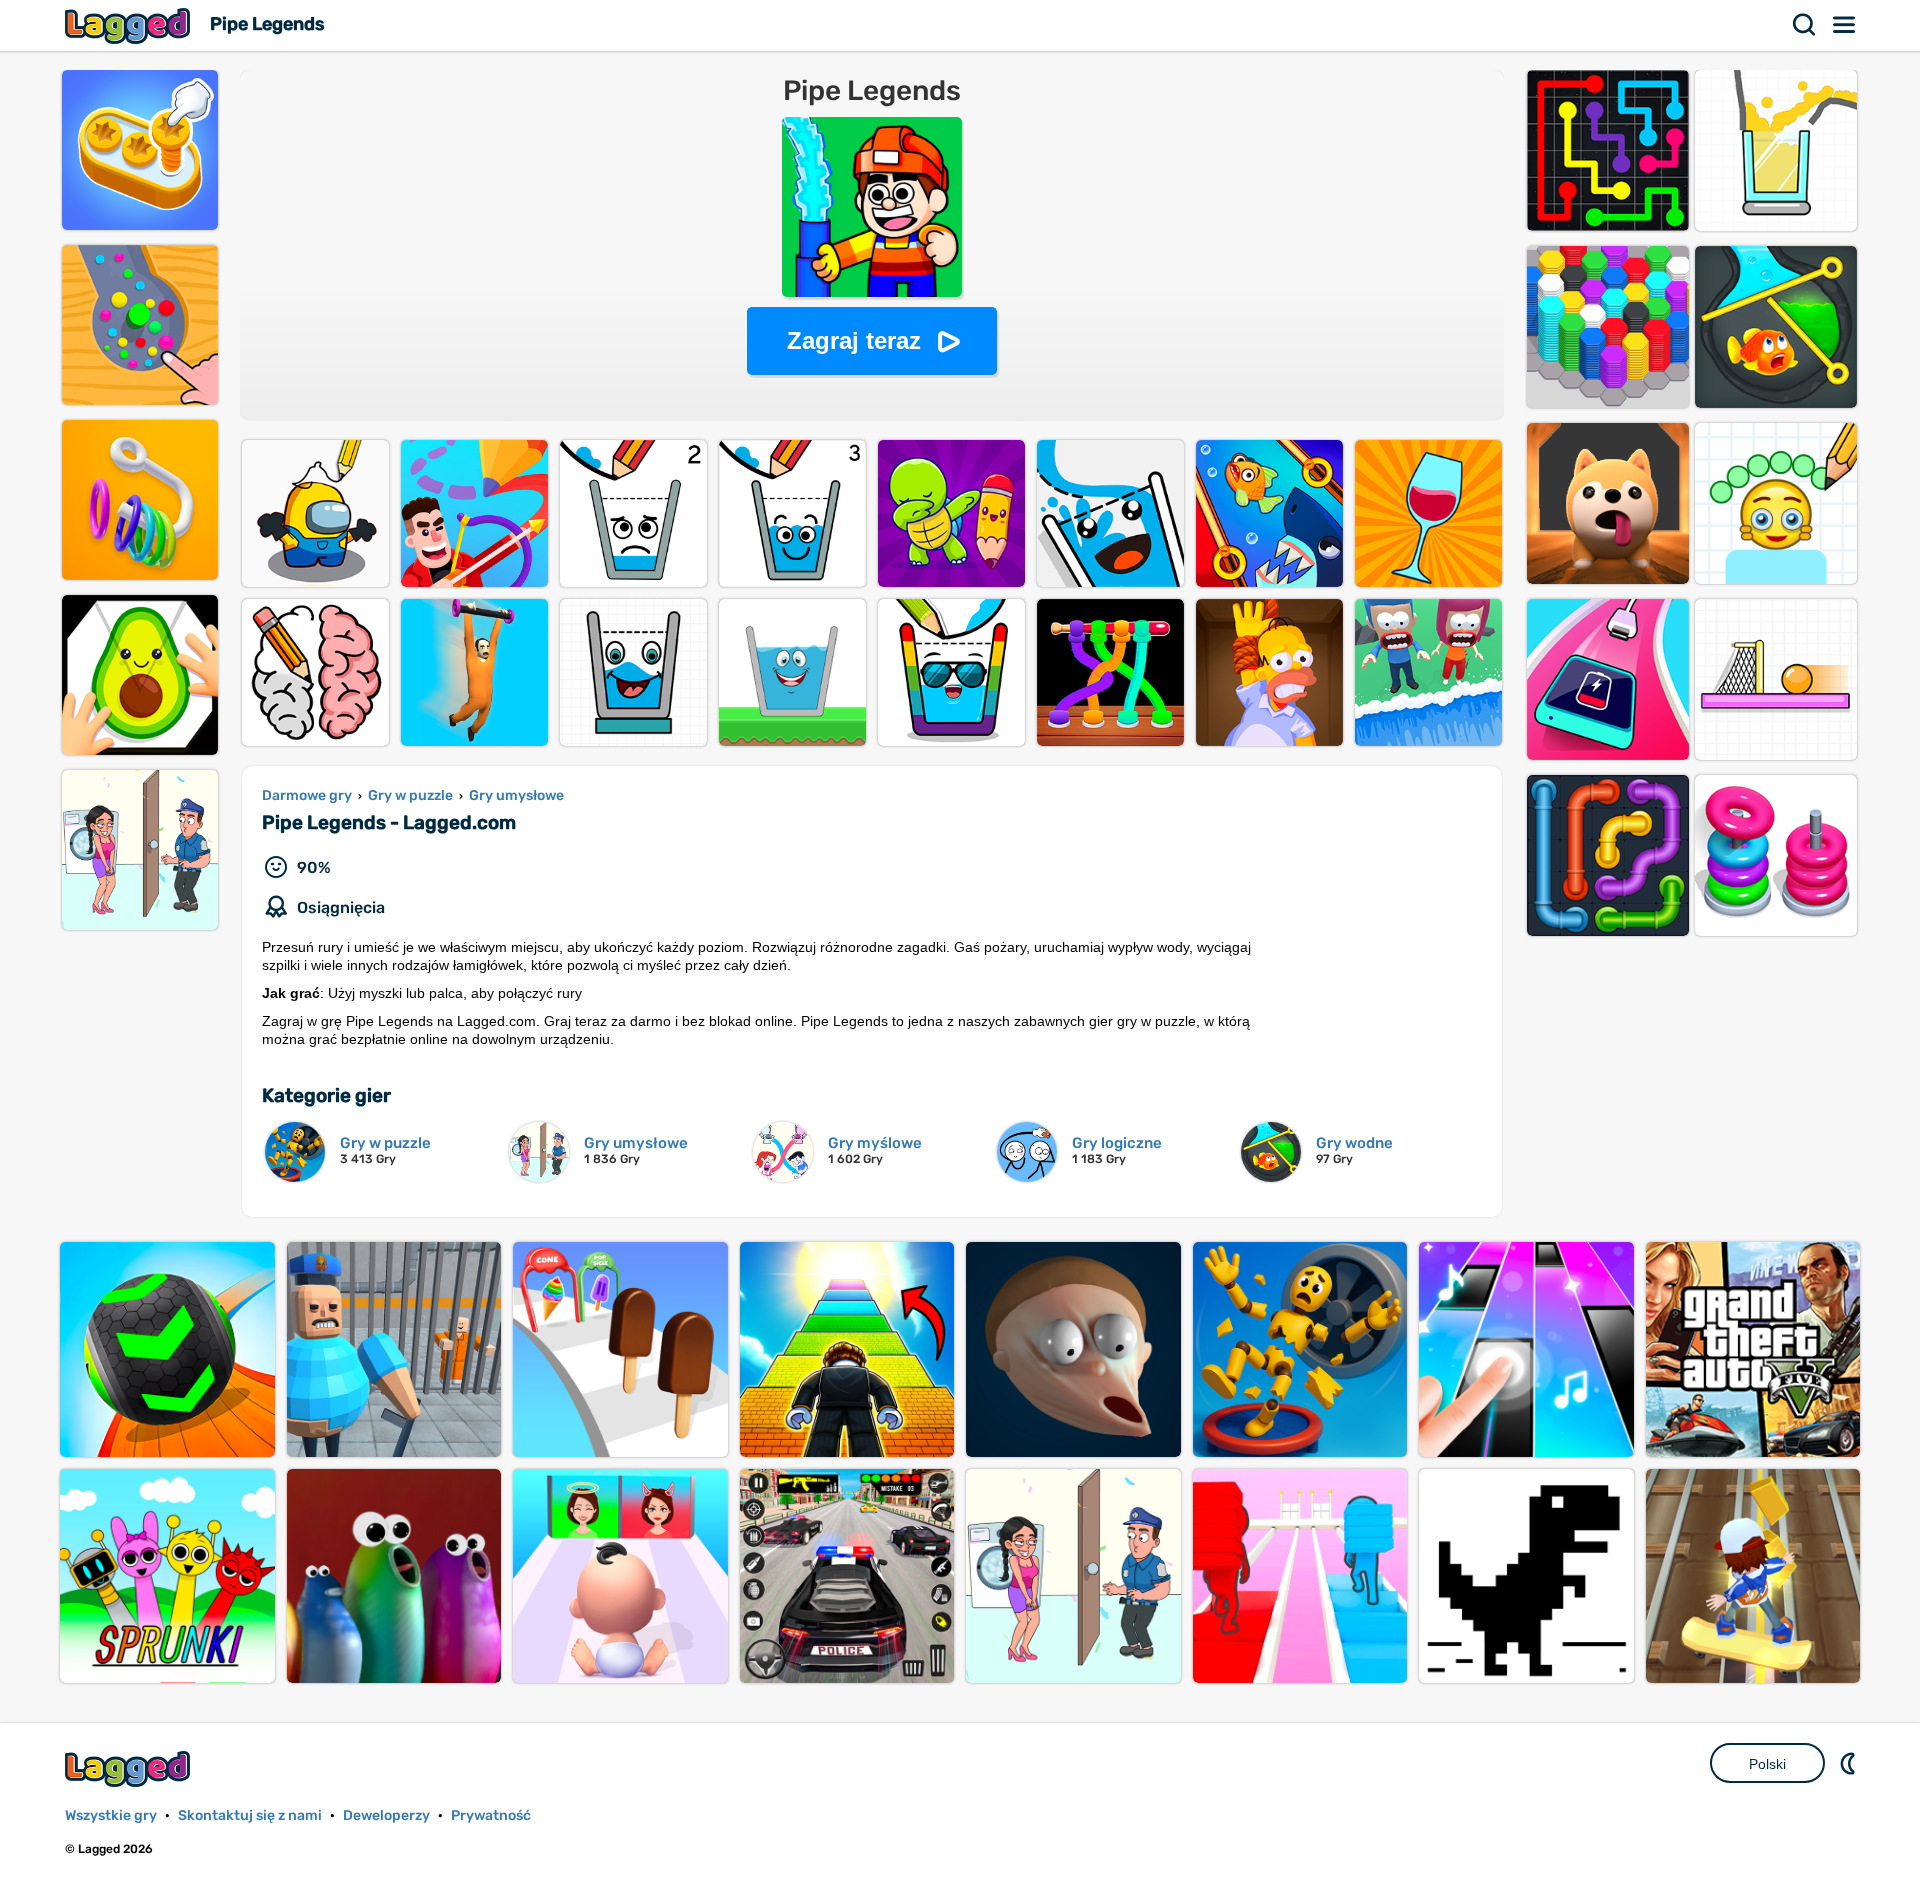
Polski (1767, 1764)
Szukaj (1805, 25)
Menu (1845, 25)
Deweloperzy (386, 1815)
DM (1850, 1763)
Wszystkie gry (111, 1815)
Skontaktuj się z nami (250, 1815)
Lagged (130, 25)
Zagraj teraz (854, 340)
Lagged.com (130, 1768)
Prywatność (491, 1815)
